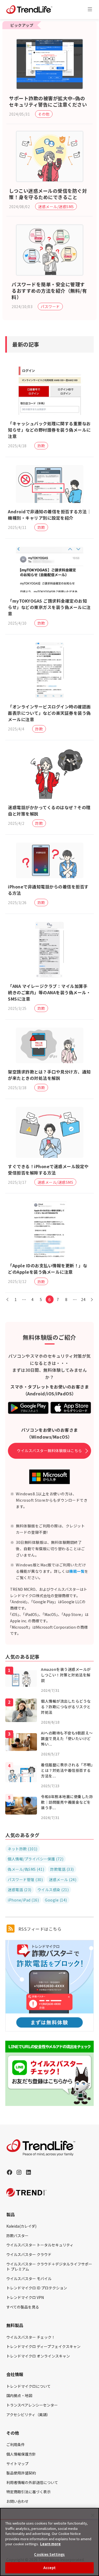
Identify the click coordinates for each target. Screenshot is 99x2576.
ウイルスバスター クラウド (29, 2254)
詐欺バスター (17, 2236)
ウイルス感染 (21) (53, 1890)
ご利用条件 (16, 2444)
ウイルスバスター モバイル (29, 2279)
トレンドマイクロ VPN (25, 2297)
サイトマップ (17, 2464)
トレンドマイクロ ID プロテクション (37, 2288)
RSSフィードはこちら (39, 1929)
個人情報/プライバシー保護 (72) (36, 1859)
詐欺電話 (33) (62, 1869)
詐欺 (41, 446)
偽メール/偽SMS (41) (26, 1869)
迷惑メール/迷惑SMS (56, 207)
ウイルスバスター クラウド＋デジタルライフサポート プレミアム (49, 2267)
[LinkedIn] (29, 2172)
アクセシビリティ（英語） (28, 2415)
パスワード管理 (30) (25, 1880)
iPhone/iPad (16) (23, 1900)
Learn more (50, 2544)
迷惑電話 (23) (20, 1890)
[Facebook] (10, 2172)
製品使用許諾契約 (21, 2473)
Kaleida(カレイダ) (21, 2226)
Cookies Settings (49, 2554)
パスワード (50, 306)
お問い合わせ (17, 2501)
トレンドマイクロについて (29, 2386)
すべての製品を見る (23, 2307)
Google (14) (56, 1900)
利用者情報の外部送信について (32, 2482)
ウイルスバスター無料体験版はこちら (49, 1451)
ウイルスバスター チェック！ (31, 2337)
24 (83, 1299)
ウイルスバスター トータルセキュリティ (40, 2245)
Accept (49, 2568)
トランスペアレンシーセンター (32, 2405)
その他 (44, 114)
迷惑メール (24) (63, 1880)
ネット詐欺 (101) (23, 1849)
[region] (49, 2542)
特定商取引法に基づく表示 (29, 2492)
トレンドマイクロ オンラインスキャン (38, 2356)
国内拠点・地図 (19, 2395)
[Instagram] (19, 2172)
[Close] (93, 2515)
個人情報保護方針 (21, 2454)
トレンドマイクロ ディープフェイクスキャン (43, 2346)
